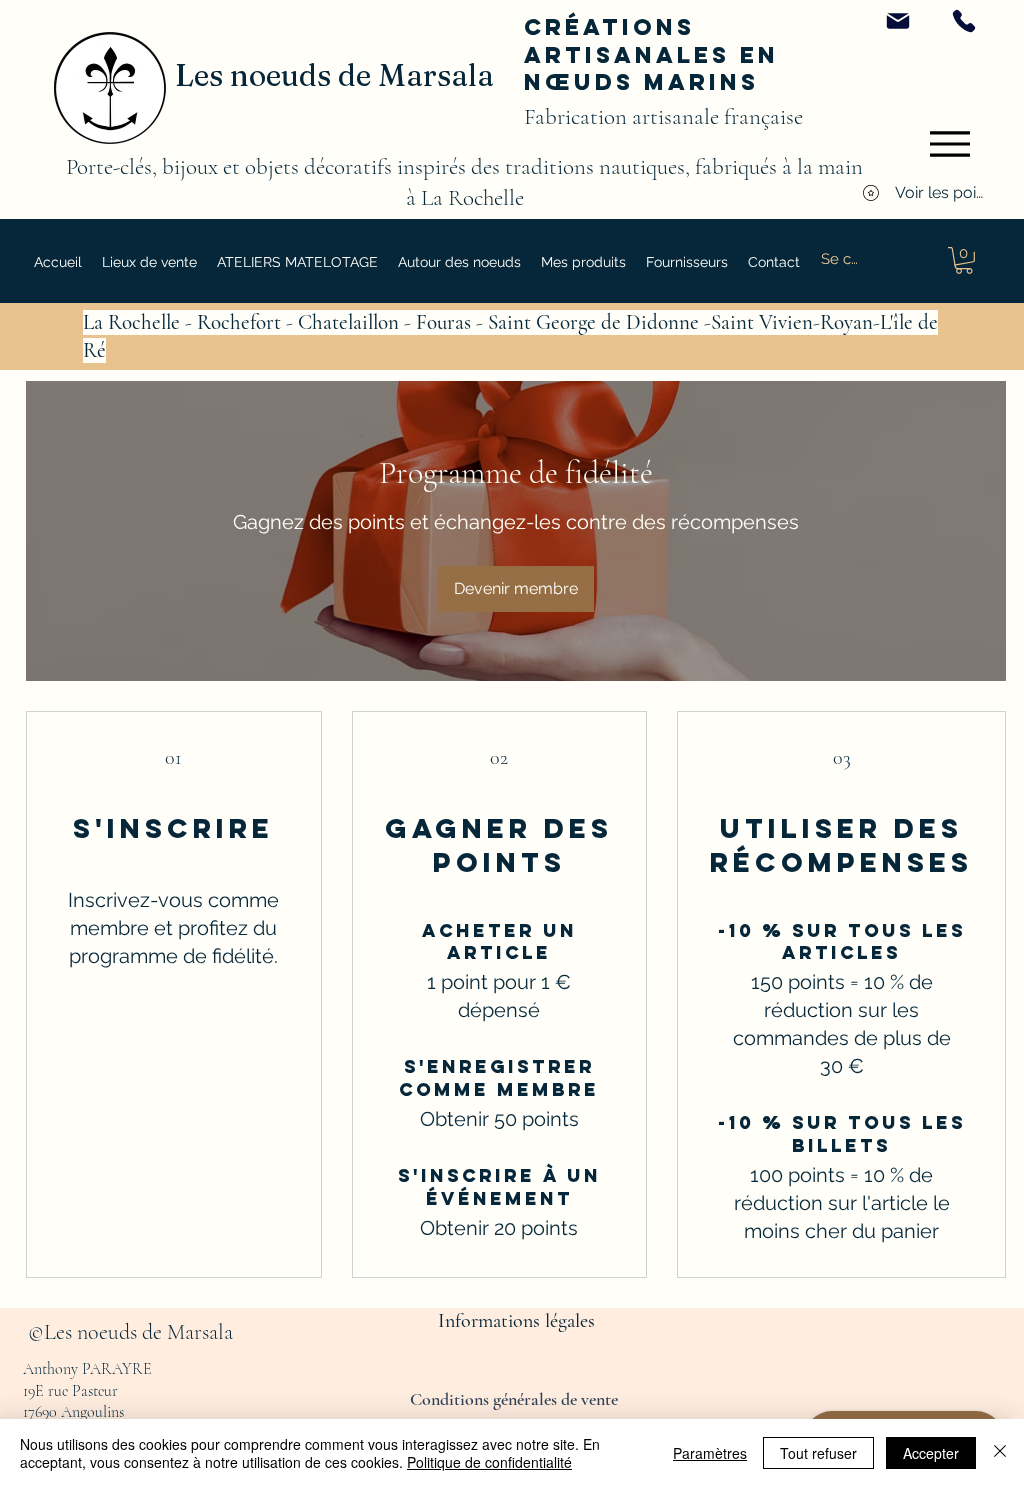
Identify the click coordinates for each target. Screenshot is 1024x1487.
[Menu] (949, 144)
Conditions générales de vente (516, 1399)
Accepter (931, 1453)
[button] (459, 262)
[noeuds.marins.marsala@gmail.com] (897, 21)
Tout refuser (818, 1453)
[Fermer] (1000, 1453)
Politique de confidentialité (489, 1462)
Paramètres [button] (710, 1453)
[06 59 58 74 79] (964, 21)
